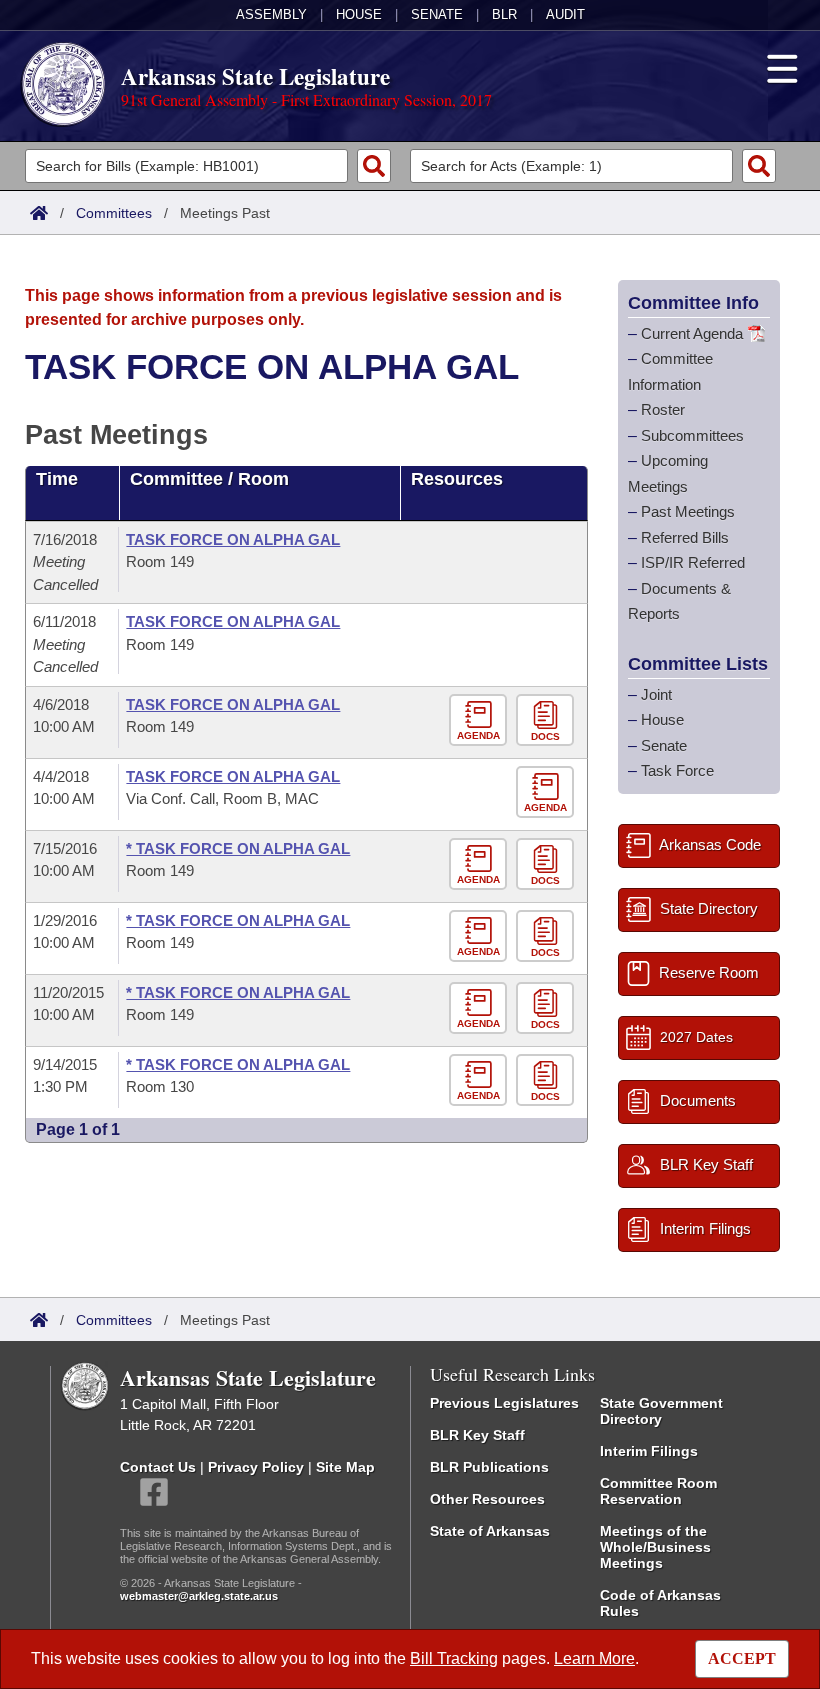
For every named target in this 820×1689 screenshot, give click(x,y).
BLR (504, 14)
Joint (656, 694)
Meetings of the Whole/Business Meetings (655, 1547)
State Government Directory (661, 1411)
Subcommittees (692, 435)
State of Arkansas (490, 1531)
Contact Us (158, 1467)
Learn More (594, 1658)
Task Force (677, 770)
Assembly (271, 14)
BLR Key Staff (477, 1435)
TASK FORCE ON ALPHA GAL (233, 539)
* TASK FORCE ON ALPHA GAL (238, 848)
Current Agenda (692, 333)
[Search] (374, 166)
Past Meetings (688, 511)
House (359, 14)
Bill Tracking (454, 1658)
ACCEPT (742, 1658)
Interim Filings (649, 1451)
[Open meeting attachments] (547, 720)
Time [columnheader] (57, 479)
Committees (114, 213)
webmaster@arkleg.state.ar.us (199, 1596)
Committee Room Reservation (658, 1491)
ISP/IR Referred (693, 562)
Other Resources (487, 1499)
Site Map (345, 1467)
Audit (565, 14)
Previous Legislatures (504, 1403)
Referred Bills (685, 537)
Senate (437, 14)
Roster (663, 409)
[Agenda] (482, 720)
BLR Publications (489, 1467)
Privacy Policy (256, 1467)
